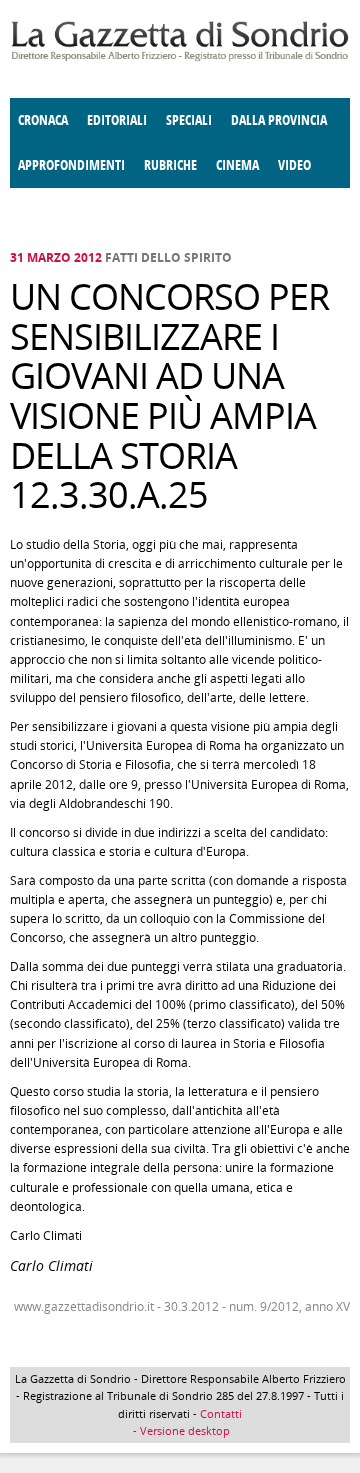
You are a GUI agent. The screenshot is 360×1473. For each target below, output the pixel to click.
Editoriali (117, 120)
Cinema (237, 165)
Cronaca (43, 120)
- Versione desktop (180, 1430)
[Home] (180, 57)
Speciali (189, 120)
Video (294, 165)
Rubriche (170, 165)
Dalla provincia (279, 120)
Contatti (221, 1413)
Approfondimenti (71, 165)
